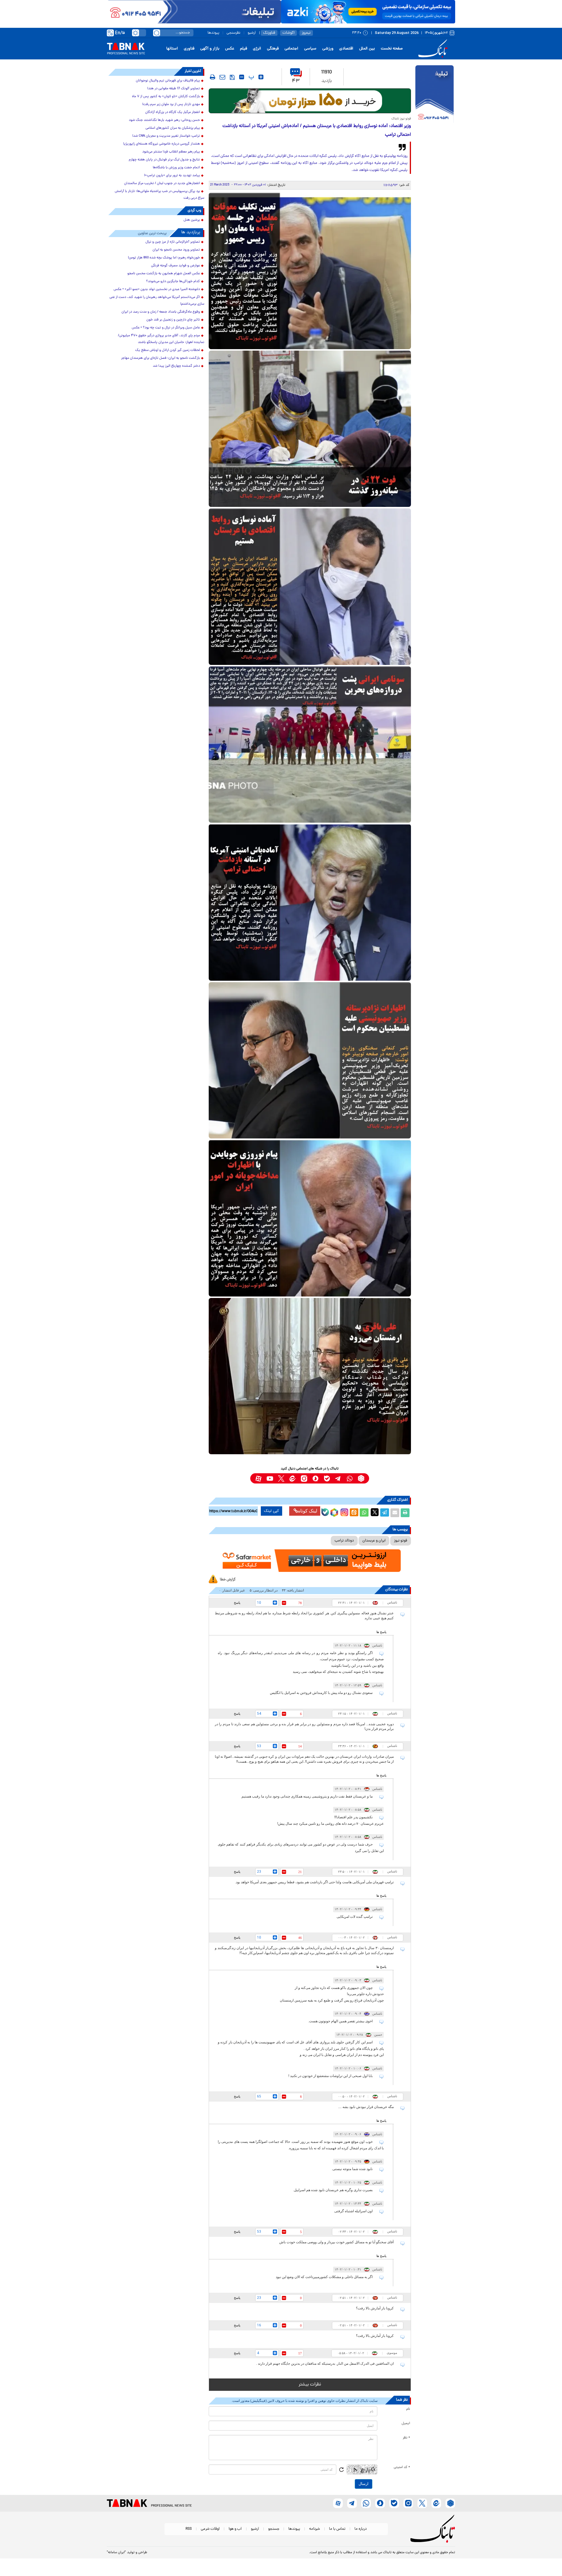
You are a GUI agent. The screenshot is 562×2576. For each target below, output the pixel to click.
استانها (172, 49)
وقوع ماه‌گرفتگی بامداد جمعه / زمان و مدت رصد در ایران (161, 312)
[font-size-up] (261, 77)
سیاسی (310, 49)
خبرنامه (315, 2529)
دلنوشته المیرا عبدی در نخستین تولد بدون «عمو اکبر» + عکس (157, 289)
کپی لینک (271, 1511)
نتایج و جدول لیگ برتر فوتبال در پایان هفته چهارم (164, 160)
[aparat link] (258, 1478)
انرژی (257, 49)
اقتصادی (346, 49)
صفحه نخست (392, 49)
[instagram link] (304, 1478)
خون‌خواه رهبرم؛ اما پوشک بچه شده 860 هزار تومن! (164, 258)
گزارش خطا (228, 1580)
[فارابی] (310, 101)
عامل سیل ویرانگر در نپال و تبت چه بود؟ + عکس (166, 328)
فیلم (244, 49)
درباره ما (361, 2529)
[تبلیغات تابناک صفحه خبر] (435, 95)
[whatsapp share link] (364, 1513)
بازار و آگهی (210, 49)
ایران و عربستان (374, 1541)
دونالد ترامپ (344, 1541)
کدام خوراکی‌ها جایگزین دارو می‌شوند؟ (173, 282)
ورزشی (328, 49)
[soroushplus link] (315, 1478)
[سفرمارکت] (310, 1561)
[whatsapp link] (350, 1478)
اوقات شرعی (210, 2529)
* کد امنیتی (402, 2467)
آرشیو (252, 33)
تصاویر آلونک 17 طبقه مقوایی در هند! (174, 89)
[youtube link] (270, 1478)
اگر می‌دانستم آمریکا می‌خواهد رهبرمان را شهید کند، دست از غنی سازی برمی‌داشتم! (157, 301)
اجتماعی (291, 49)
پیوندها (213, 33)
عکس (230, 49)
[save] (232, 77)
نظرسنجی (233, 33)
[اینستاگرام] (344, 1512)
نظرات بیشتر (310, 2385)
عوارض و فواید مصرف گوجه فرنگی (175, 266)
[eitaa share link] (354, 1513)
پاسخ (237, 1603)
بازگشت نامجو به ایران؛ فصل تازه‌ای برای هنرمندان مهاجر (161, 358)
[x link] (281, 1478)
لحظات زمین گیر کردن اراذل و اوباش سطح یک (168, 350)
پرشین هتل (192, 220)
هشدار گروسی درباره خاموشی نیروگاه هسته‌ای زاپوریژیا (162, 144)
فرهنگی (273, 49)
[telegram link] (338, 1478)
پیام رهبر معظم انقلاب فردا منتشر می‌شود (171, 152)
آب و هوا (235, 2529)
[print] (213, 77)
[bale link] (327, 1478)
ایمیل (406, 2424)
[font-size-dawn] (242, 77)
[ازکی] (368, 12)
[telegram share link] (385, 1513)
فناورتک (269, 33)
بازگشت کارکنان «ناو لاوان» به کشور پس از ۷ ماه (166, 97)
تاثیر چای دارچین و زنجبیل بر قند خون (173, 320)
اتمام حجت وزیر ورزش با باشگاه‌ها (176, 168)
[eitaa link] (293, 1478)
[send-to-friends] (222, 77)
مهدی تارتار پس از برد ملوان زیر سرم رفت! (171, 104)
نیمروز (306, 33)
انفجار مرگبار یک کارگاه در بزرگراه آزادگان (173, 112)
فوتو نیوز (401, 1541)
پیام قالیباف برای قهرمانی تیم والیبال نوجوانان (168, 81)
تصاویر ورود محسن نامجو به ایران (176, 250)
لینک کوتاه (308, 1511)
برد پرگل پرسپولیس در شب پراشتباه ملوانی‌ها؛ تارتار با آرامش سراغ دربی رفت (160, 195)
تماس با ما (337, 2529)
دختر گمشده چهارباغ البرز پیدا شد (176, 366)
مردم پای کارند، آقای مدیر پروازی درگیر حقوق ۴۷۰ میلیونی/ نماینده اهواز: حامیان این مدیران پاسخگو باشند (161, 339)
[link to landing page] (434, 49)
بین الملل (367, 49)
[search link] (157, 33)
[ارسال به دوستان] (395, 1513)
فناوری (189, 49)
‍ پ (251, 77)
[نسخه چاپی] (405, 1513)
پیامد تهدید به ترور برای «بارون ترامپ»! (172, 176)
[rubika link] (361, 1478)
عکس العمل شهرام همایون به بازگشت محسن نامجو (164, 274)
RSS (189, 2529)
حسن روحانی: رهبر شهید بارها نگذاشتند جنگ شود (164, 120)
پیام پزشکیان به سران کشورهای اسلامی (173, 128)
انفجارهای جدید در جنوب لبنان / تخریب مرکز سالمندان (162, 183)
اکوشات (288, 33)
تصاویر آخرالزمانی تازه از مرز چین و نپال (173, 242)
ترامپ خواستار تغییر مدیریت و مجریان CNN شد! (166, 136)
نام (408, 2409)
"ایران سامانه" (116, 2553)
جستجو (274, 2529)
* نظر (406, 2438)
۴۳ (296, 81)
